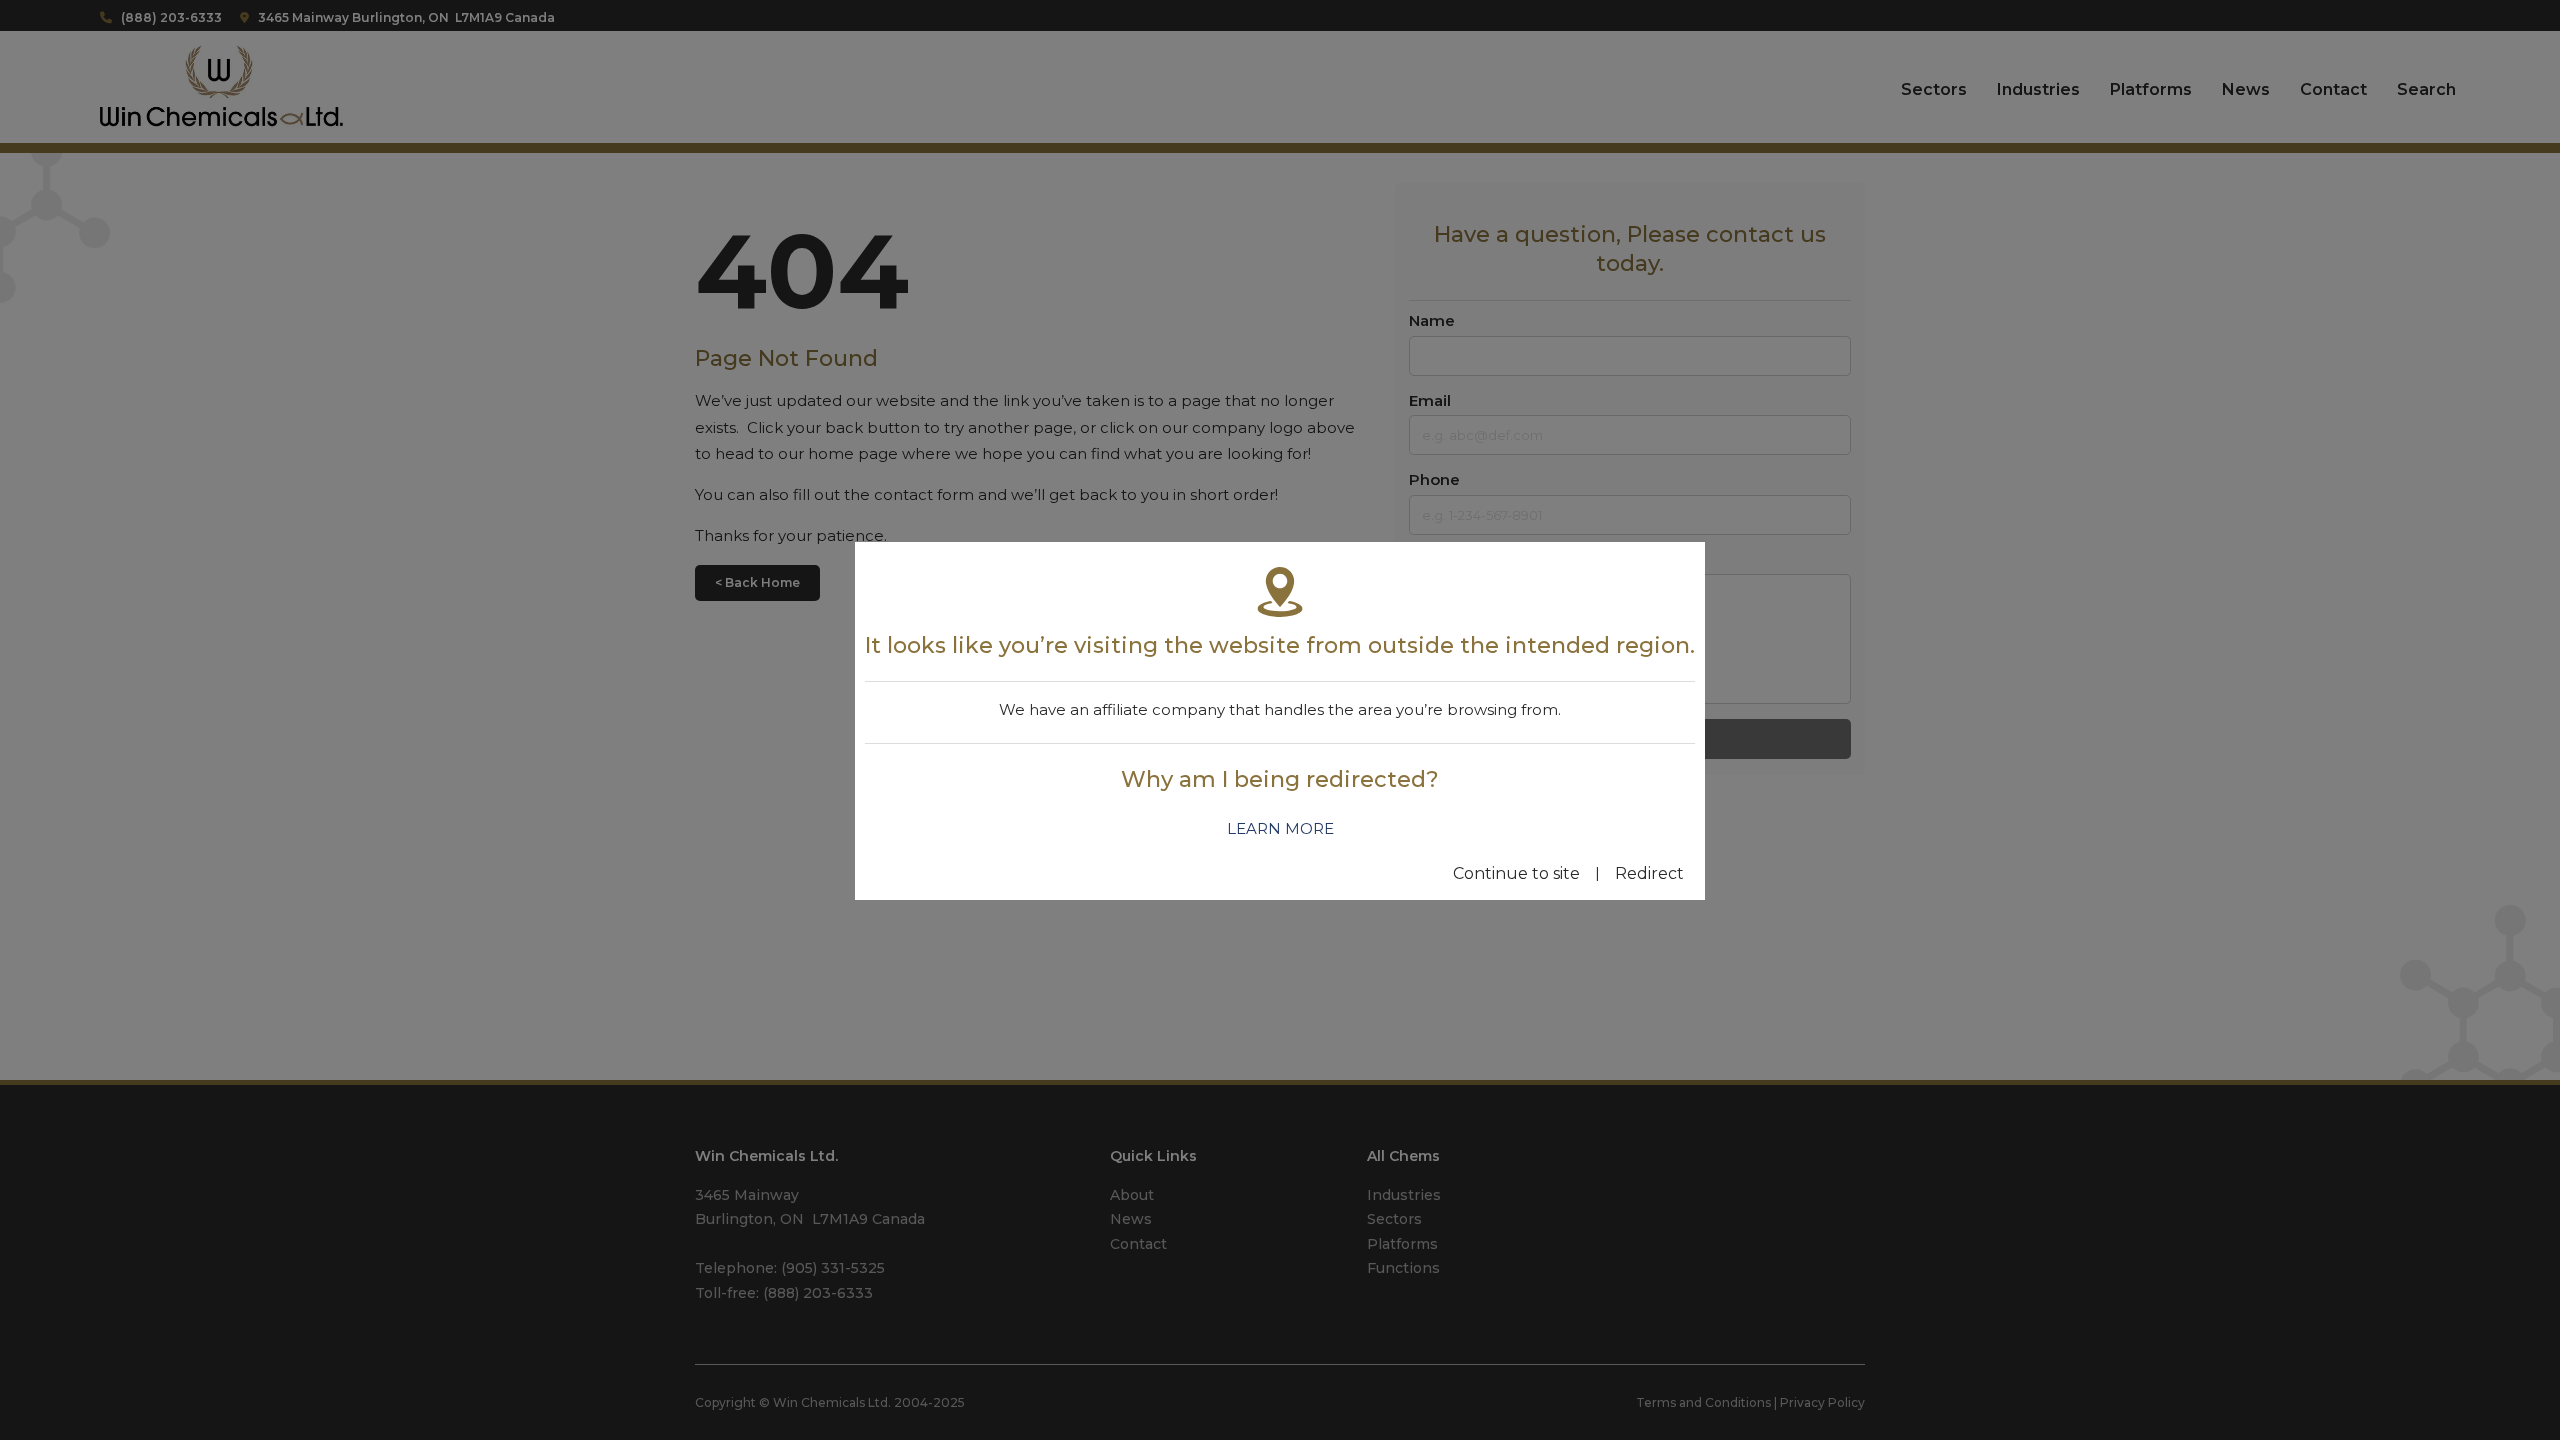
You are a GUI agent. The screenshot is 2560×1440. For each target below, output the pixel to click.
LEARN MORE (1280, 828)
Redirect (1649, 873)
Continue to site (1516, 873)
